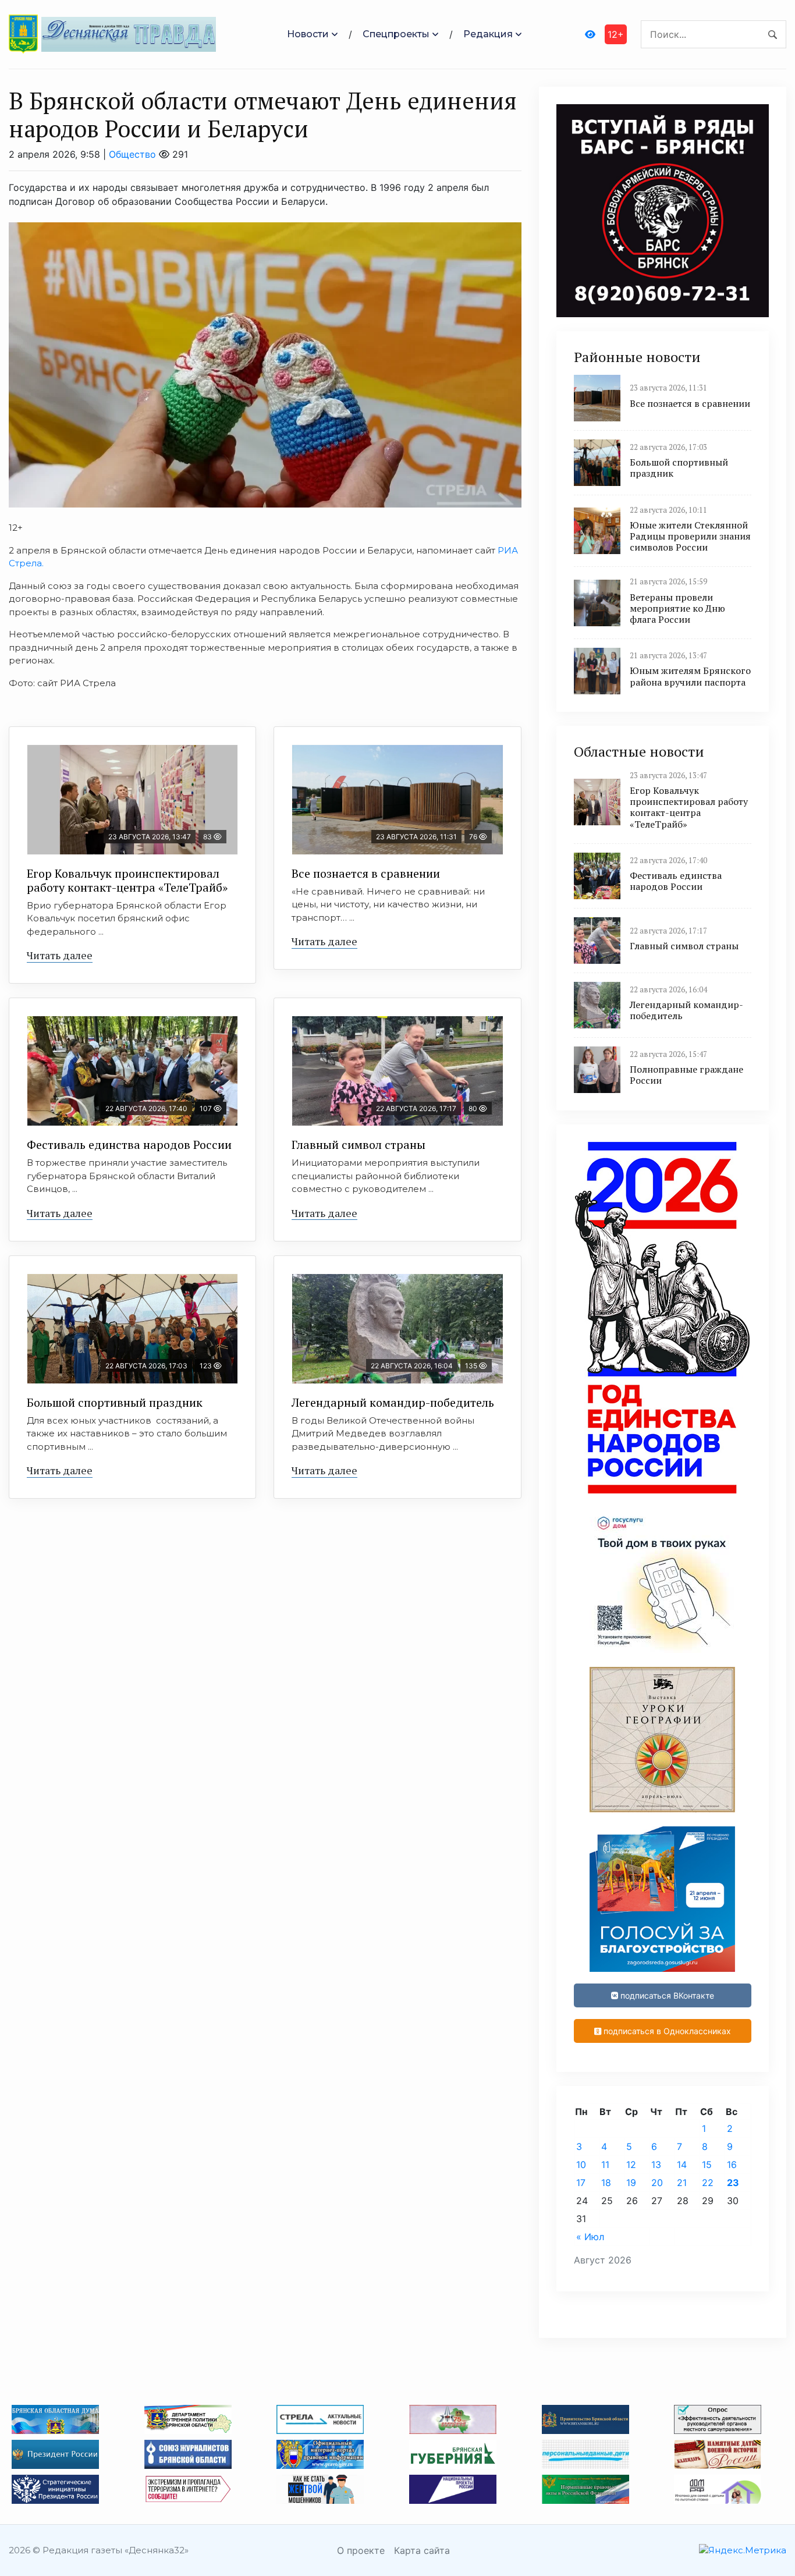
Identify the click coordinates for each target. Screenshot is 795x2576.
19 (631, 2183)
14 (682, 2165)
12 (631, 2165)
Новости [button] (308, 34)
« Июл (590, 2237)
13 (656, 2165)
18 (606, 2183)
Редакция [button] (488, 34)
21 (682, 2183)
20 (657, 2183)
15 (707, 2165)
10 (581, 2165)
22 (708, 2183)
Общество (132, 154)
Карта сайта (422, 2550)
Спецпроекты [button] (396, 34)
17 (581, 2183)
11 (605, 2165)
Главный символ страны (359, 1145)
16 (732, 2165)
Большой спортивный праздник (115, 1402)
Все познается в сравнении (366, 873)
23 (733, 2183)
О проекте (361, 2550)
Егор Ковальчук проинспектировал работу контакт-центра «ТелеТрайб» (127, 880)
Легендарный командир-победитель (393, 1402)
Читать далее (60, 955)
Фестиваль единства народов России (129, 1145)
